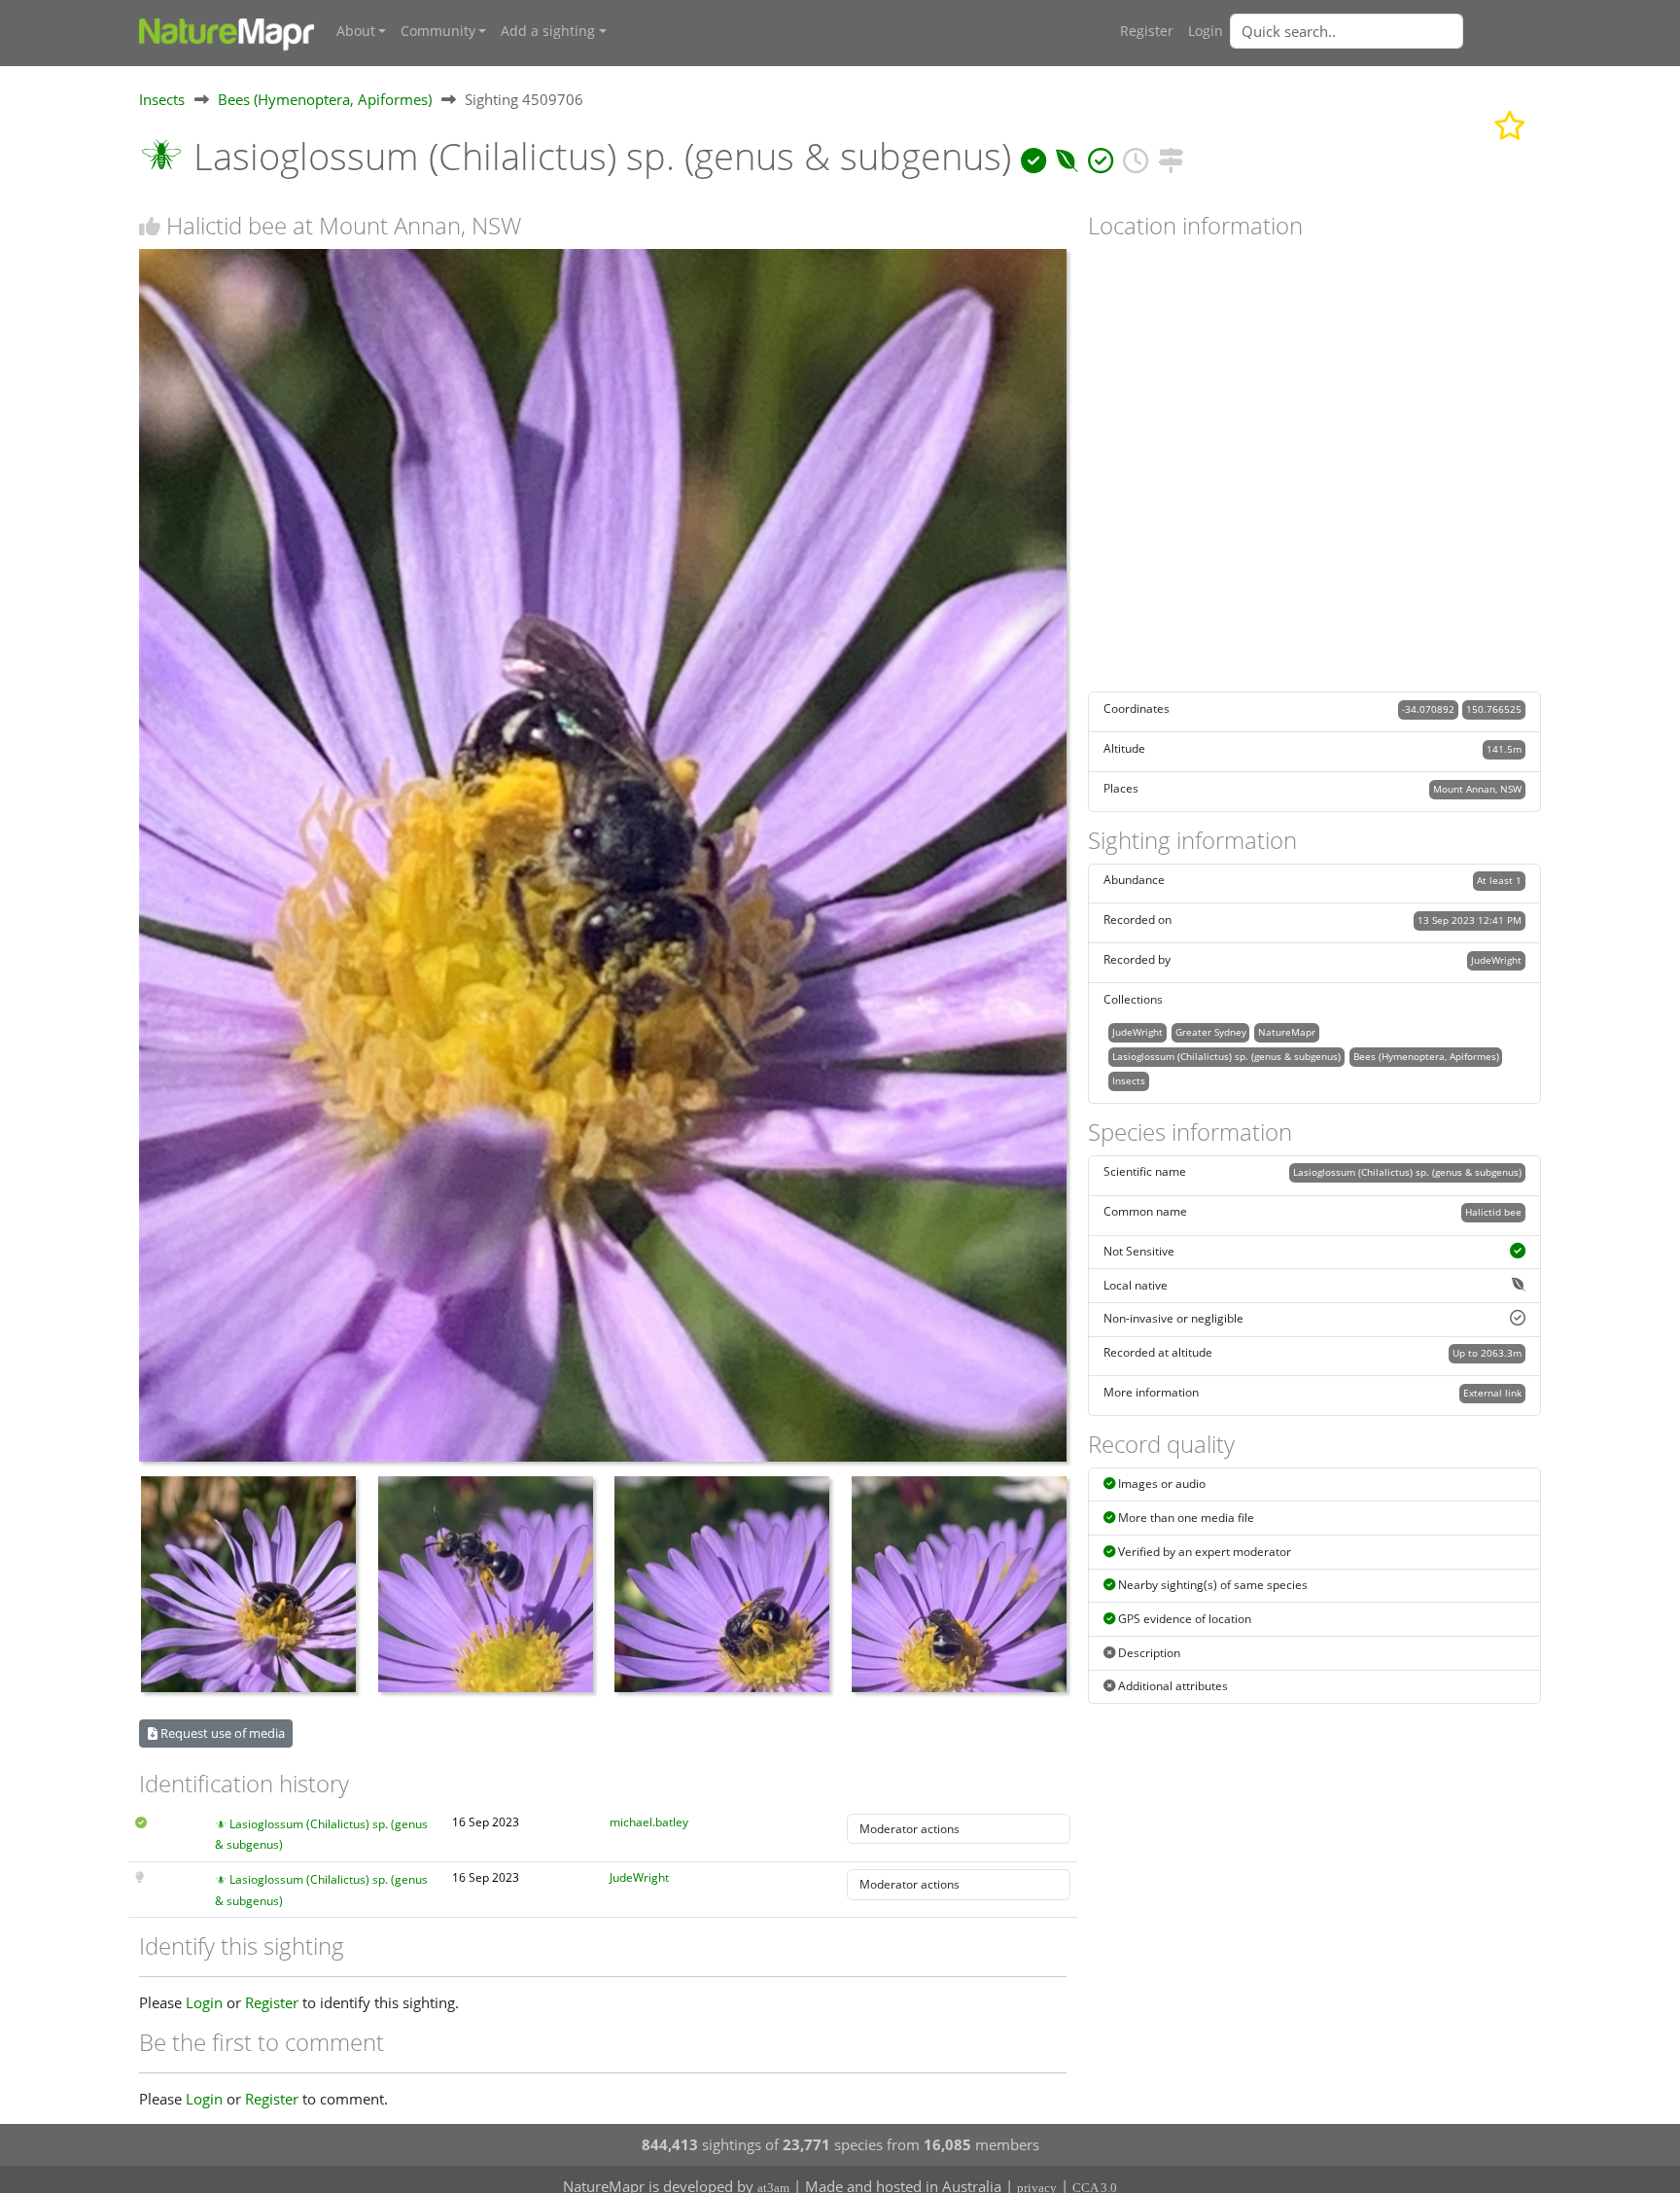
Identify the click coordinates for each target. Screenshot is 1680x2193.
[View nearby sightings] (1171, 156)
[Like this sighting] (150, 226)
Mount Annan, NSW (1477, 789)
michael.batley (649, 1822)
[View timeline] (1136, 156)
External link (1492, 1393)
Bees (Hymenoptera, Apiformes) (325, 99)
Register (1147, 31)
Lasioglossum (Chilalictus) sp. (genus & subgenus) (1226, 1056)
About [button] (356, 31)
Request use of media (221, 1733)
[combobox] (1385, 31)
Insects (162, 99)
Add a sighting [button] (548, 31)
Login (1206, 31)
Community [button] (438, 31)
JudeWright (639, 1877)
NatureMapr (1287, 1032)
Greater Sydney (1211, 1032)
